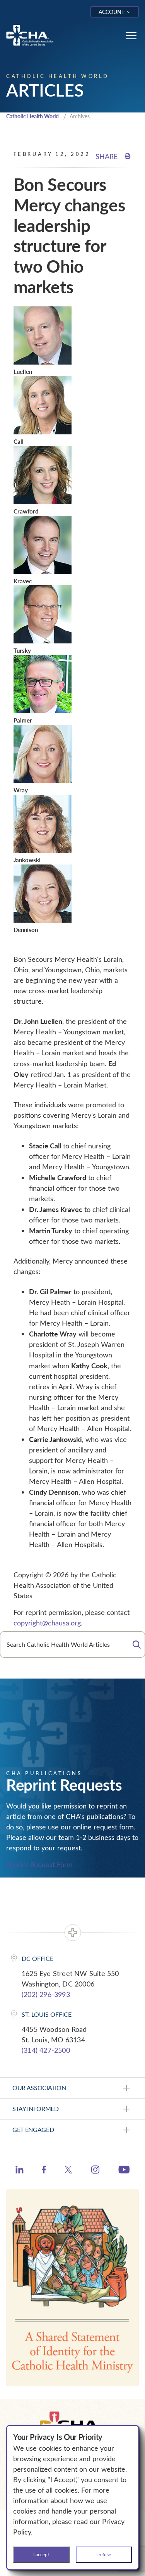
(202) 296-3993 (46, 1994)
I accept (41, 2554)
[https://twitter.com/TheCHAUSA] (68, 2171)
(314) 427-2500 (46, 2050)
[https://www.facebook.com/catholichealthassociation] (44, 2171)
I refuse (104, 2554)
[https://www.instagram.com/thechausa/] (95, 2171)
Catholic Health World (32, 116)
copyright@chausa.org (47, 1623)
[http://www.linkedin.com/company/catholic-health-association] (20, 2171)
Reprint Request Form (39, 1864)
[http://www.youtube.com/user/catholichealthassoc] (124, 2171)
